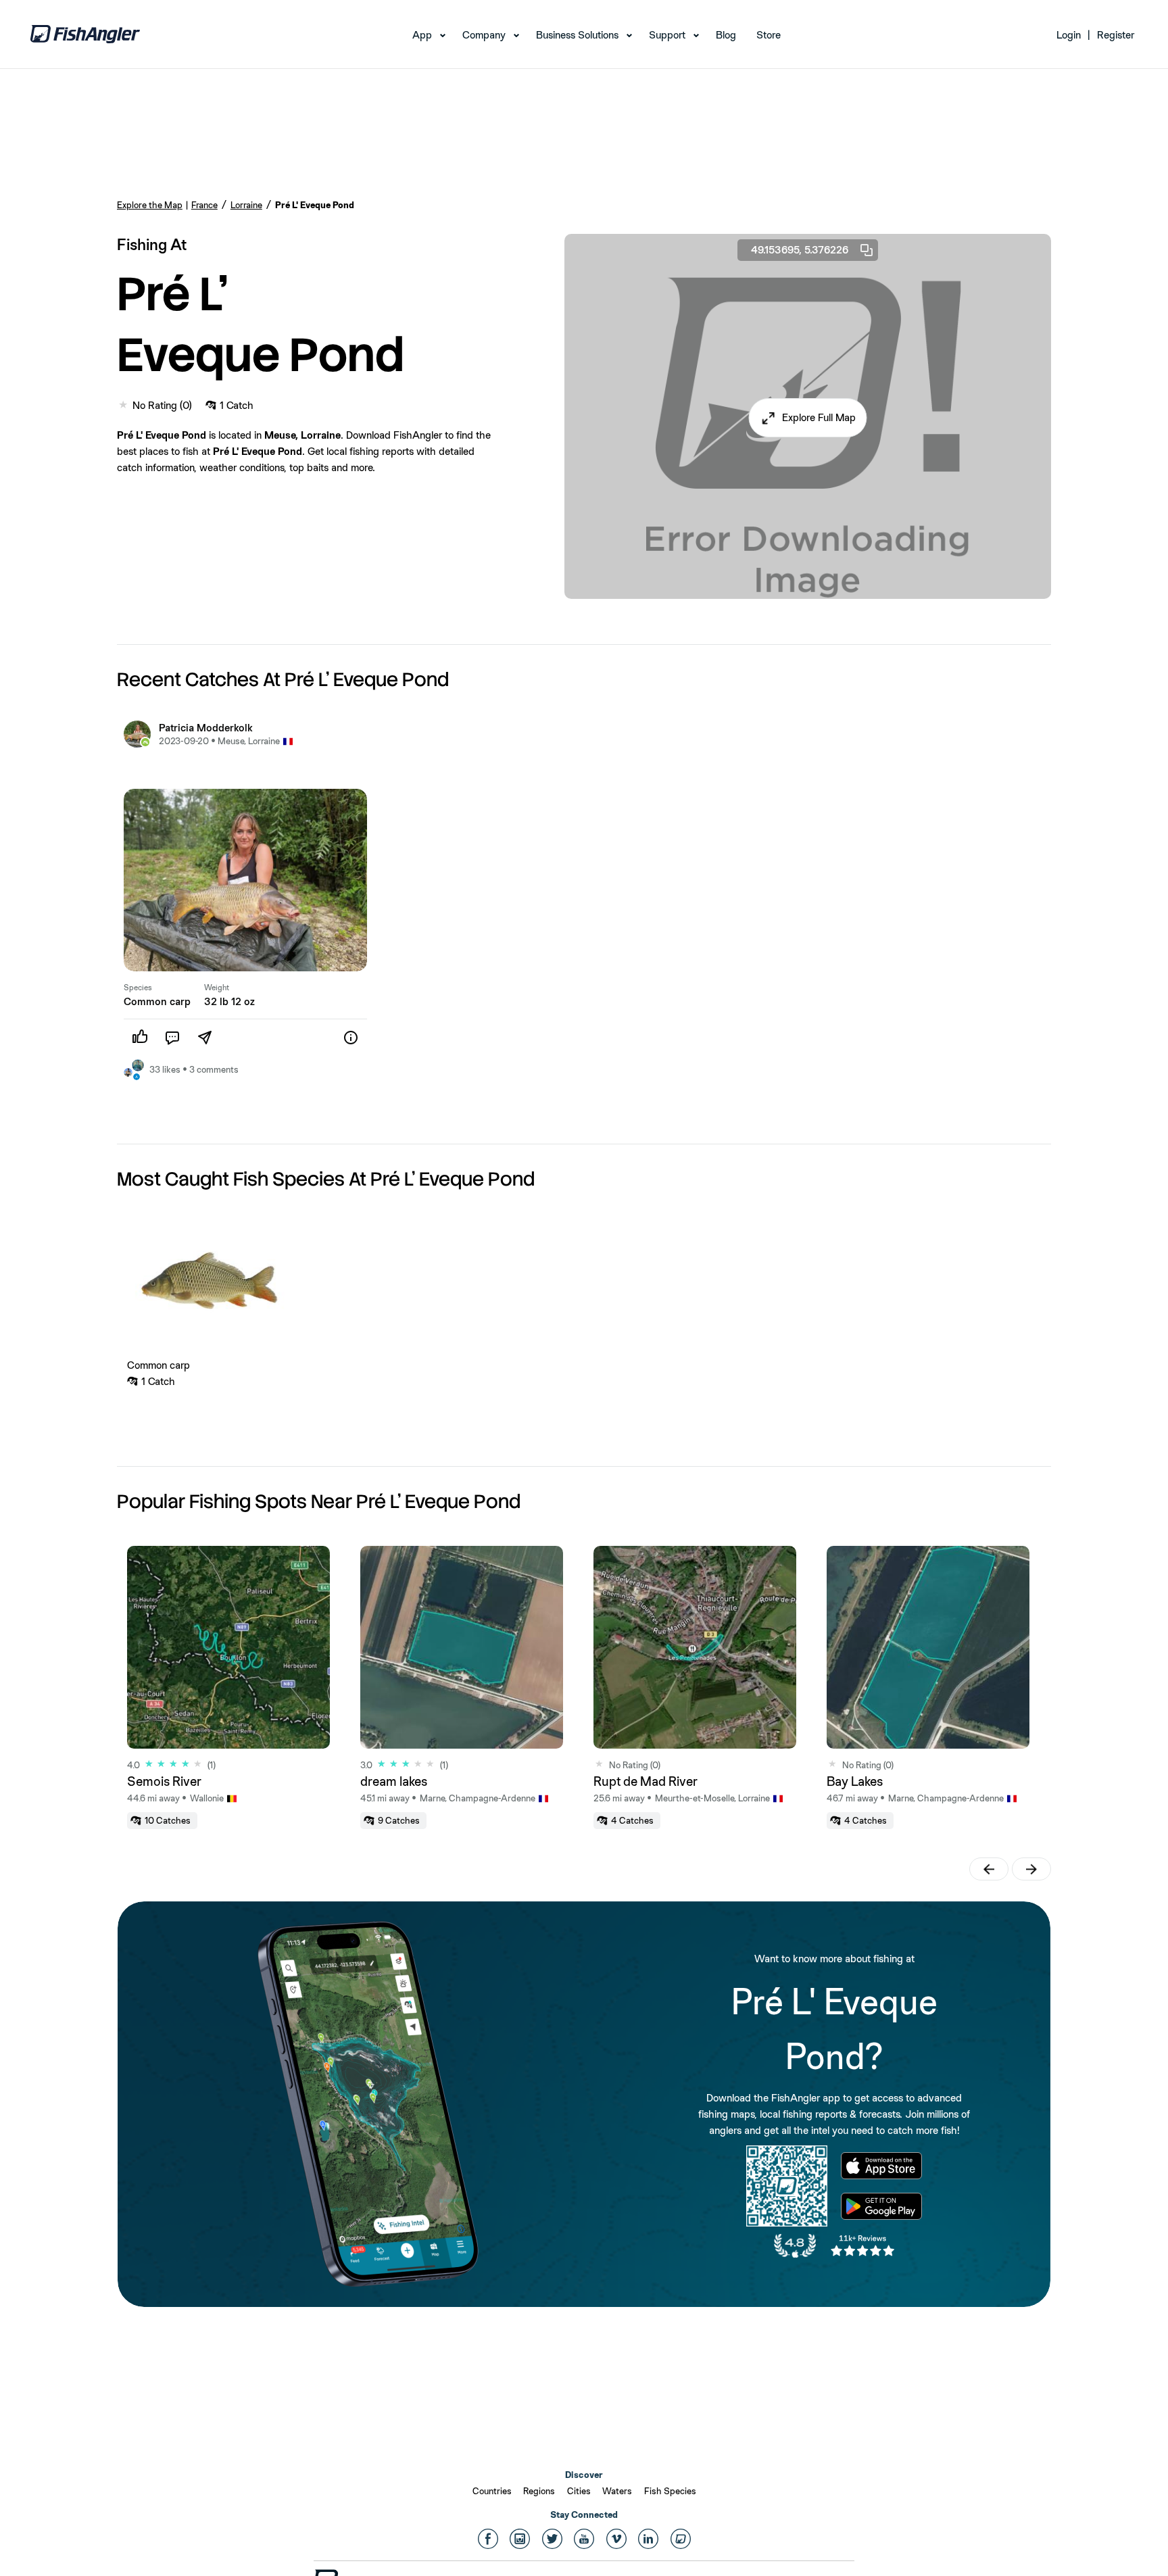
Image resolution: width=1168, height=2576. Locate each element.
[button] (808, 418)
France (204, 205)
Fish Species (670, 2491)
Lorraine (246, 205)
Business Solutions (577, 35)
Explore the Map (150, 205)
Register (1116, 35)
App (422, 35)
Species (138, 988)
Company (484, 35)
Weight (217, 988)
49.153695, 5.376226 (800, 250)
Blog (726, 35)
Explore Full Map (819, 417)
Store (769, 35)
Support (667, 35)
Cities (579, 2491)
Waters (617, 2491)
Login (1069, 35)
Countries (492, 2491)
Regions (539, 2491)
